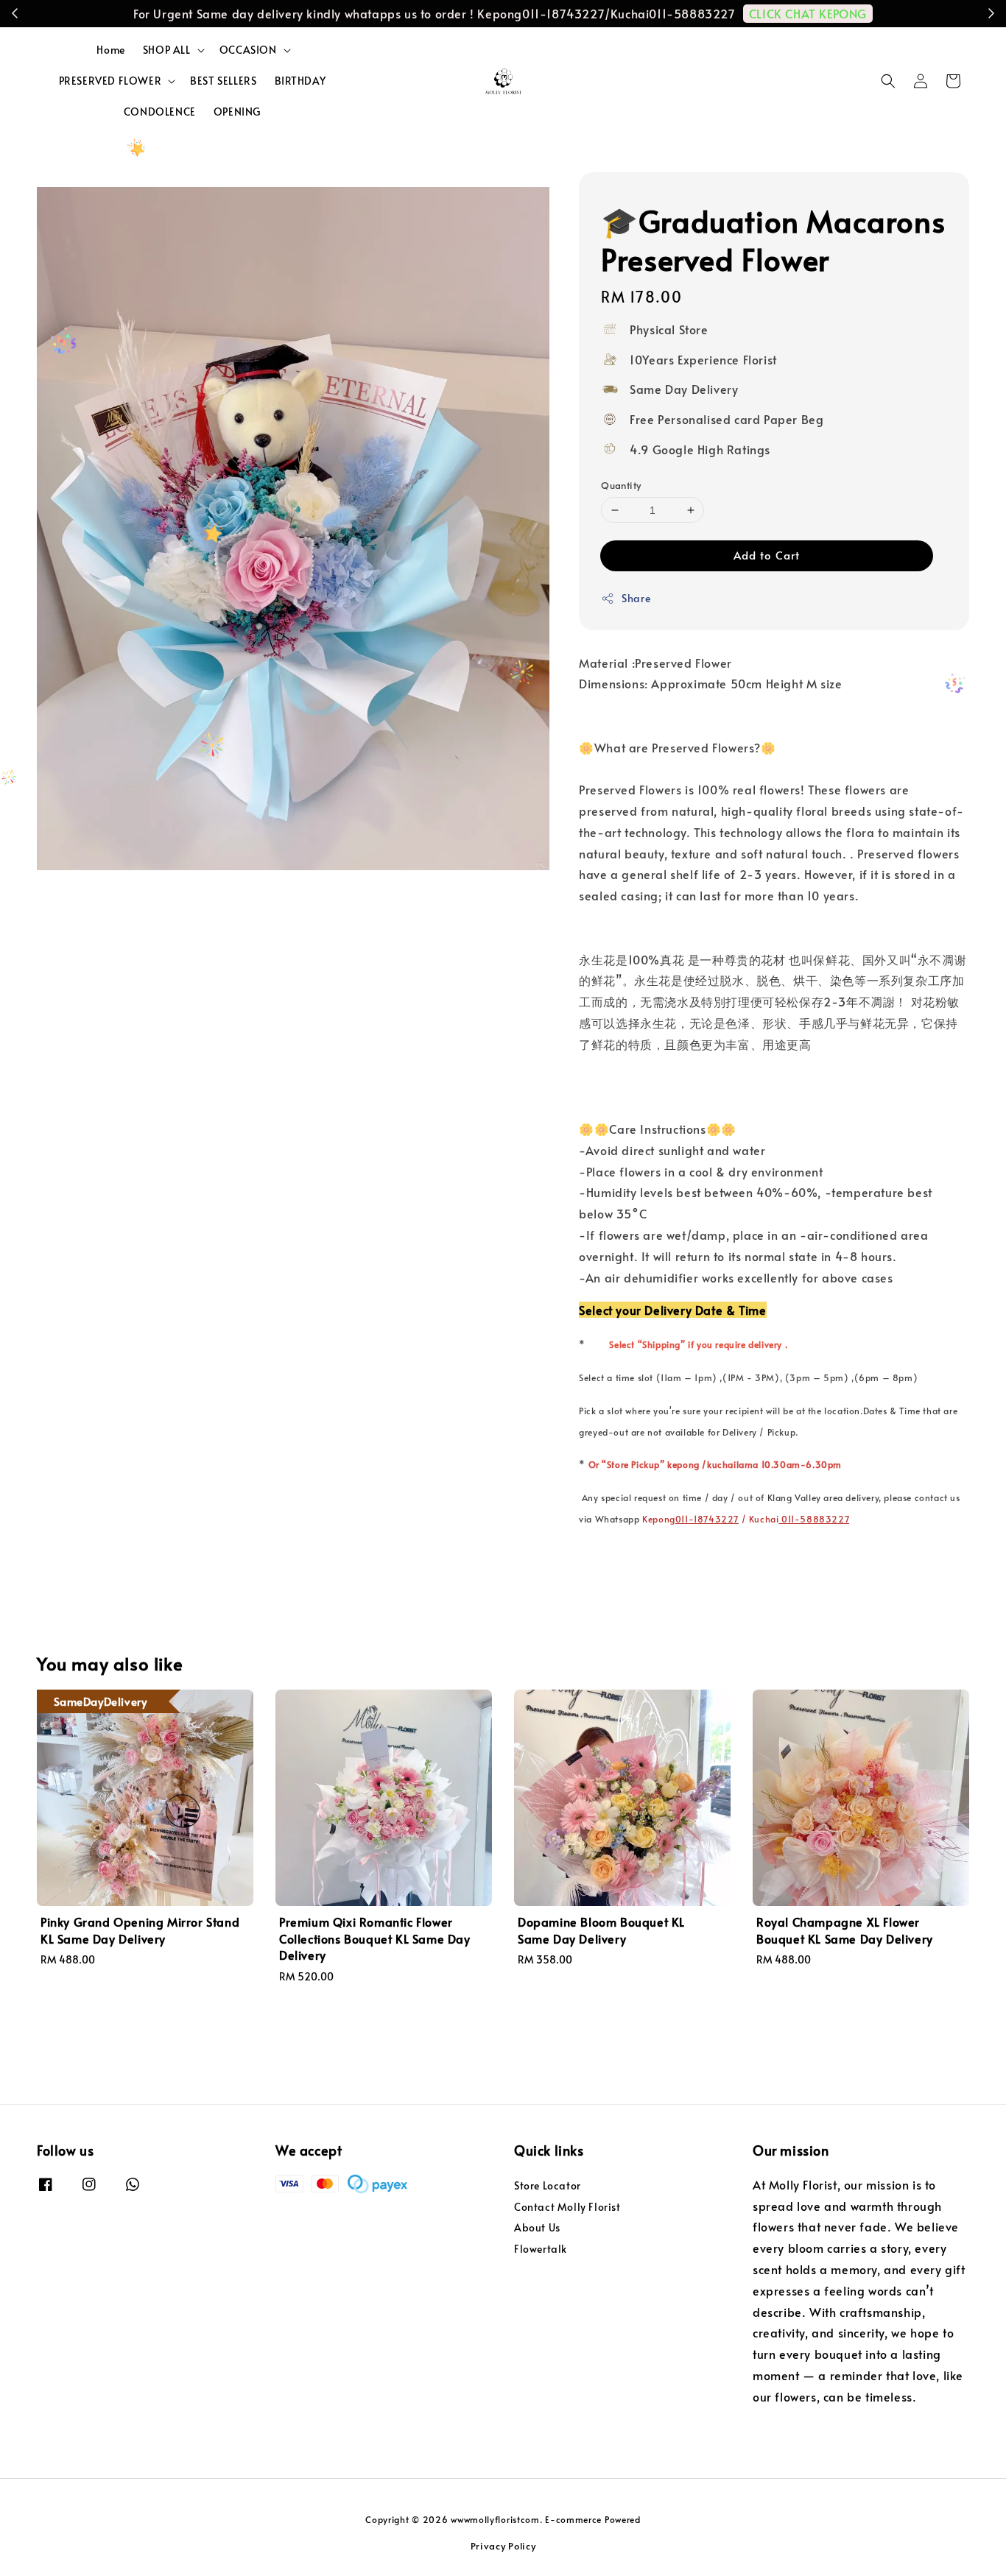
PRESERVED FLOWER (110, 81)
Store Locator (548, 2186)
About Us (537, 2227)
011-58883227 (814, 1519)
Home (110, 50)
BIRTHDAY (300, 81)
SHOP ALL (167, 50)
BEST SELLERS (223, 81)
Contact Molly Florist (567, 2207)
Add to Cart (767, 555)
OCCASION (248, 50)
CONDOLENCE (160, 112)
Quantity (621, 485)
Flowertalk (541, 2249)
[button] (888, 81)
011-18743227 (707, 1519)
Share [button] (636, 598)
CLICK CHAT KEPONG (808, 13)
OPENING (237, 112)
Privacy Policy (503, 2546)
